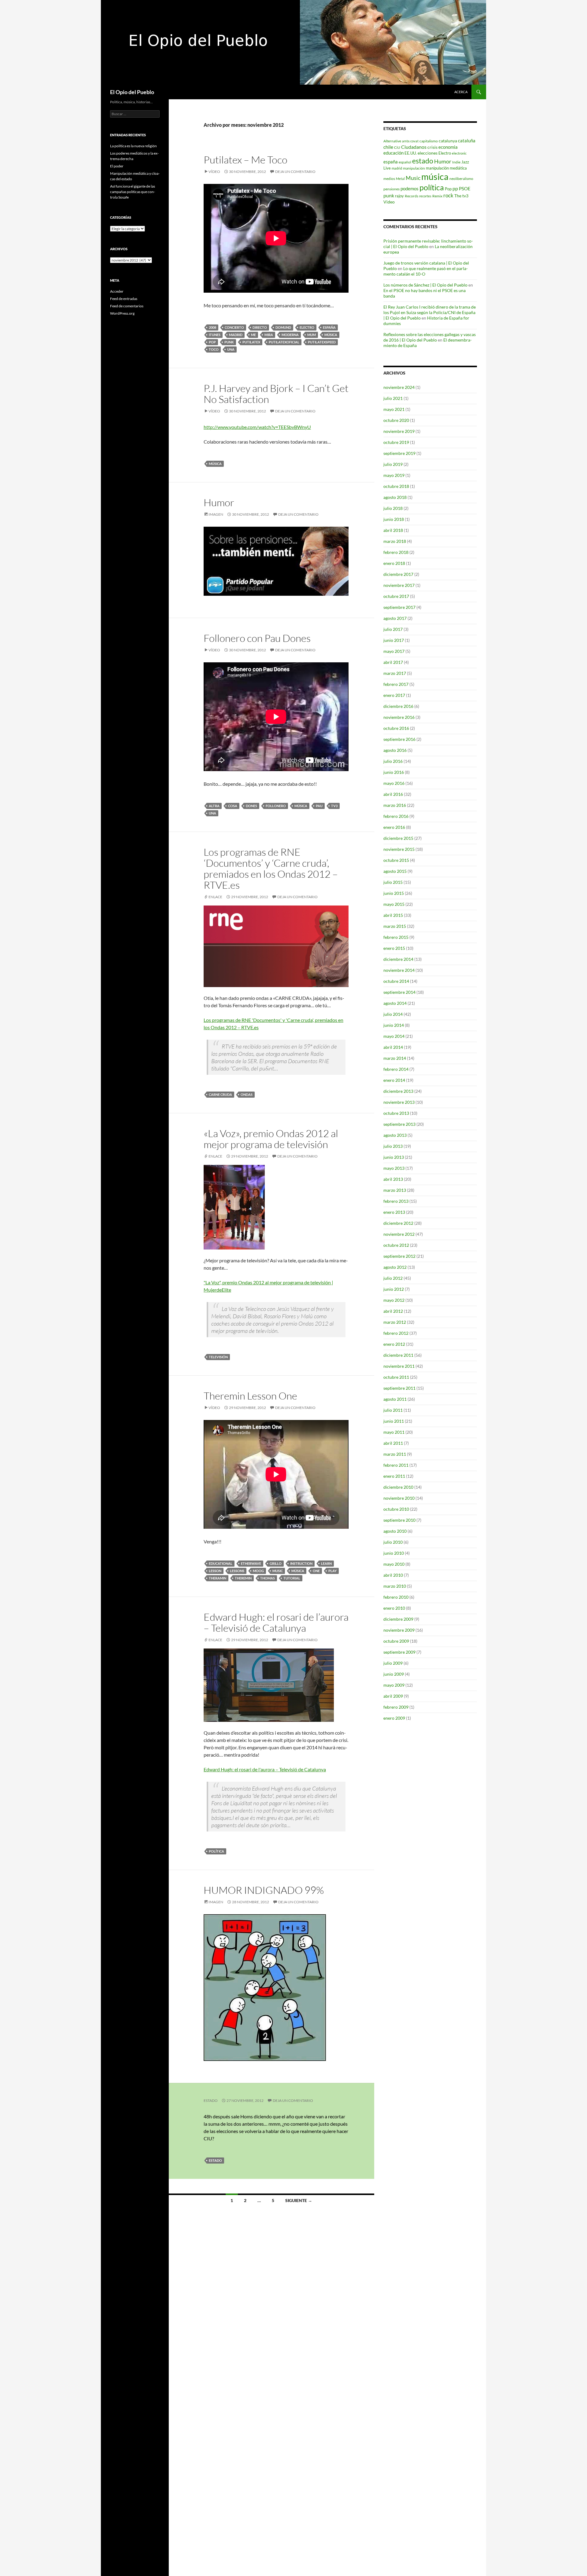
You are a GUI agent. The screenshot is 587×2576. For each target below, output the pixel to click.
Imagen (216, 514)
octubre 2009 (396, 1641)
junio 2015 (394, 893)
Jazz (465, 162)
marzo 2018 (395, 541)
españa (329, 327)
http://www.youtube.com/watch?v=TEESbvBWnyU (257, 427)
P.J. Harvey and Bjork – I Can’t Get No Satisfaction (276, 394)
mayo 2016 (394, 783)
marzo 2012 (395, 1322)
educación (393, 153)
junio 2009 (394, 1674)
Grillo (276, 1563)
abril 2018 (393, 530)
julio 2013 (393, 1146)
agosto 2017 (395, 618)
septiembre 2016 (399, 739)
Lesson (215, 1571)
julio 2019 (393, 464)
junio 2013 (394, 1157)
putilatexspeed (322, 342)
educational (221, 1563)
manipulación (414, 168)
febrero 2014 (396, 1069)
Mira (269, 335)
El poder (117, 166)
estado (215, 2160)
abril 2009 (393, 1696)
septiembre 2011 (399, 1388)
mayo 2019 (394, 475)
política (216, 1851)
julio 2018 (393, 508)
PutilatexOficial (284, 342)
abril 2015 (393, 915)
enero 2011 (394, 1476)
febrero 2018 (396, 552)
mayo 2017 (394, 651)
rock (448, 195)
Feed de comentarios (127, 306)
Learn (326, 1563)
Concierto (234, 327)
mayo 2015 (394, 904)
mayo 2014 (394, 1036)
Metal (400, 179)
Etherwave (251, 1563)
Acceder (117, 291)
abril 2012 (393, 1311)
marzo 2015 (395, 926)
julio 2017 (393, 629)
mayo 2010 (394, 1564)
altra (214, 806)
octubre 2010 (396, 1509)
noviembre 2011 (399, 1366)
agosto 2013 (395, 1135)
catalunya (448, 141)
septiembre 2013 (399, 1124)
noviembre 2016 (399, 717)
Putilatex (251, 342)
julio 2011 (393, 1410)
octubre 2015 (396, 860)
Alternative (392, 141)
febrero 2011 (396, 1465)
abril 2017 (393, 662)
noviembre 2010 (399, 1498)
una (231, 349)
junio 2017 (394, 640)
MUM (312, 335)
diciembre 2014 (398, 959)
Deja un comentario (295, 172)
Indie (456, 162)
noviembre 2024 (399, 387)
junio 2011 (394, 1421)
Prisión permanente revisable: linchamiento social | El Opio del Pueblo (428, 244)
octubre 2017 (396, 596)
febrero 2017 (396, 684)
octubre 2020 (396, 420)
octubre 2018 (396, 486)
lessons (237, 1571)
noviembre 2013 (399, 1102)
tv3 (334, 806)
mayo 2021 (394, 409)
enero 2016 (394, 827)
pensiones (391, 189)
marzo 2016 (395, 805)
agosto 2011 (395, 1399)
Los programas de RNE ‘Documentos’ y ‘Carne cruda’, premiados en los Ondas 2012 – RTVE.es (271, 868)
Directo (260, 327)
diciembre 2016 (398, 706)
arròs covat (410, 141)
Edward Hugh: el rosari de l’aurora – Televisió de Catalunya (276, 1622)
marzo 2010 (395, 1586)
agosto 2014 (395, 1003)
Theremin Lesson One (250, 1396)
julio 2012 (393, 1278)
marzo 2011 (395, 1454)
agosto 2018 (395, 497)
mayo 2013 (394, 1168)
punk (229, 342)
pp (455, 188)
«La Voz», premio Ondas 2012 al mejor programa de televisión (271, 1139)
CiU (397, 147)
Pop (212, 342)
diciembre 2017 (398, 574)
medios (389, 179)
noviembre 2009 (399, 1630)
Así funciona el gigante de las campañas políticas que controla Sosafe (133, 192)
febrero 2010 (396, 1597)
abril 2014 (393, 1047)
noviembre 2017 (399, 585)
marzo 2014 (395, 1058)
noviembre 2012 (399, 1234)
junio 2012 (394, 1289)
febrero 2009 (396, 1707)
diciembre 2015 (398, 838)
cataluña (467, 141)
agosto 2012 (395, 1267)
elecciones (428, 153)
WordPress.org (122, 313)
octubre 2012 (396, 1245)
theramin (218, 1578)
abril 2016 (393, 794)
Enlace (215, 897)
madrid (236, 335)
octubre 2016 (396, 728)
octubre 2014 (396, 981)
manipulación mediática (446, 168)
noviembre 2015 (399, 849)
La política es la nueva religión (133, 146)
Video (389, 202)
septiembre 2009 (399, 1652)
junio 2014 (394, 1025)
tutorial (292, 1578)
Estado (211, 2100)
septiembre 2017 (399, 607)
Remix (437, 196)
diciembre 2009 (398, 1619)
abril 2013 (393, 1179)
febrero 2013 (396, 1201)
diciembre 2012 (398, 1223)
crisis (432, 147)
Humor (219, 502)
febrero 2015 (396, 937)
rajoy (399, 196)
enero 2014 (394, 1080)
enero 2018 (394, 563)
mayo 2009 (394, 1685)
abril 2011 (393, 1443)
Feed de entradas (124, 299)
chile (388, 147)
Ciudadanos (414, 147)
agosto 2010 (395, 1531)
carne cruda (220, 1094)
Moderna (290, 335)
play (332, 1571)
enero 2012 (394, 1344)
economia (448, 147)
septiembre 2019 (399, 453)
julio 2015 (393, 882)
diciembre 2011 (398, 1355)
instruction (301, 1563)
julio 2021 (393, 398)
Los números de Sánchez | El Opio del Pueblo (425, 285)
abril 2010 (393, 1575)
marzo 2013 (395, 1190)
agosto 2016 (395, 750)
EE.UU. (411, 153)
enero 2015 (394, 948)
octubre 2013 (396, 1113)
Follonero (276, 806)
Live (387, 168)
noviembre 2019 (399, 431)
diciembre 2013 (398, 1091)
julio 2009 (393, 1663)
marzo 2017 (395, 673)
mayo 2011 (394, 1432)
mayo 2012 (394, 1300)
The (458, 196)
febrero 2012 (396, 1333)
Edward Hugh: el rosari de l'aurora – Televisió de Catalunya (265, 1769)
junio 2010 (394, 1553)
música (331, 335)
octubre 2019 (396, 442)
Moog (258, 1571)
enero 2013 (394, 1212)
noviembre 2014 (399, 970)
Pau (319, 806)
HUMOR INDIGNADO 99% (264, 1890)
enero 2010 (394, 1608)
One (316, 1571)
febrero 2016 (396, 816)
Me (253, 335)
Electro (307, 327)
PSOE (465, 188)
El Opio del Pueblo (132, 92)
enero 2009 (394, 1718)
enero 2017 (394, 695)
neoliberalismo (461, 179)
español (405, 162)
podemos (410, 188)
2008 (212, 327)
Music (278, 1571)
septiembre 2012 (399, 1256)
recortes (425, 196)
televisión (218, 1357)
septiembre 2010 (399, 1520)
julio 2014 (393, 1014)
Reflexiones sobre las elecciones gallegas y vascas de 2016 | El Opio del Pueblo (430, 337)
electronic (459, 153)
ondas (247, 1094)
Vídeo (214, 172)
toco (214, 349)
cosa (233, 806)
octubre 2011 (396, 1377)
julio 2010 (393, 1542)
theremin (243, 1578)
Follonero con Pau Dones (257, 638)
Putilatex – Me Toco (246, 160)
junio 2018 (394, 519)
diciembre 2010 (398, 1487)
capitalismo (429, 141)
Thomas (268, 1578)
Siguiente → (299, 2200)
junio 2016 (394, 772)
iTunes (215, 335)
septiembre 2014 (399, 992)
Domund (283, 327)
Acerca (461, 92)
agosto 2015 (395, 871)
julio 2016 (393, 761)
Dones (251, 806)
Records (412, 196)
